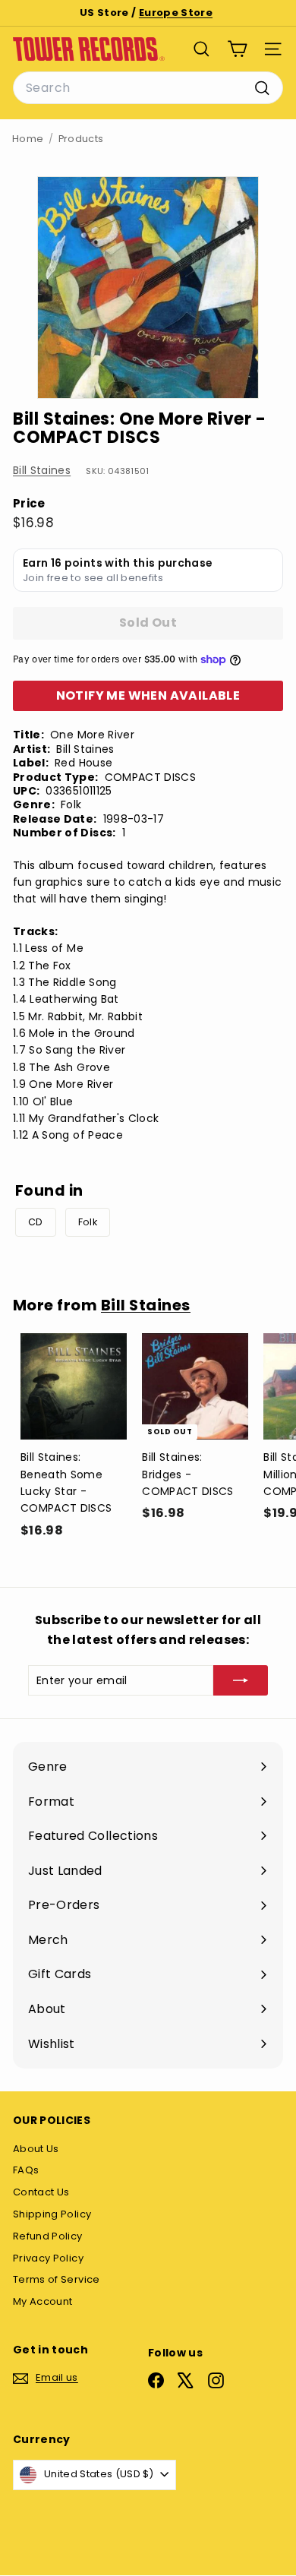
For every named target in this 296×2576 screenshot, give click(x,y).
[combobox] (148, 88)
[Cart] (237, 49)
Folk (88, 1222)
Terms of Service (57, 2279)
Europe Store (176, 13)
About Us (36, 2149)
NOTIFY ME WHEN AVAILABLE (148, 695)
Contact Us (41, 2192)
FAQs (26, 2170)
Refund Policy (48, 2236)
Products (81, 139)
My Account (43, 2301)
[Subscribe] (241, 1680)
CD (36, 1222)
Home (28, 139)
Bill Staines (42, 470)
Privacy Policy (48, 2258)
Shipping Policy (52, 2214)
